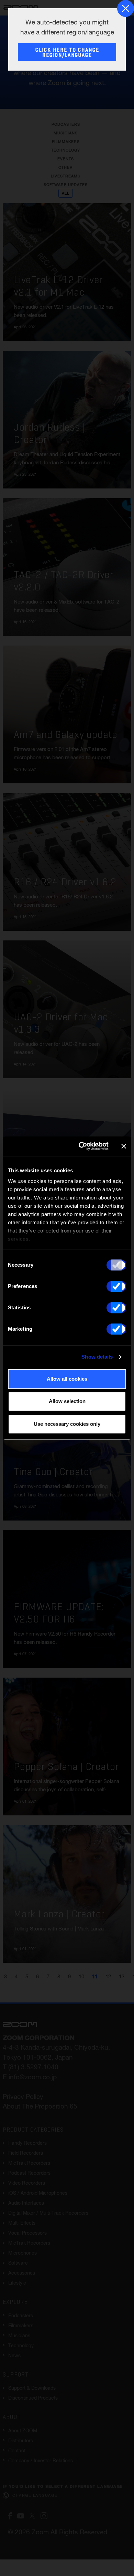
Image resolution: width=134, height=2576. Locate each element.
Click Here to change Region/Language (67, 53)
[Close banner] (124, 1146)
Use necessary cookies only (67, 1424)
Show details (97, 1357)
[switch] (116, 1286)
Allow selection (67, 1401)
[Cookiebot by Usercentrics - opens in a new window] (81, 1146)
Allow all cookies (67, 1379)
